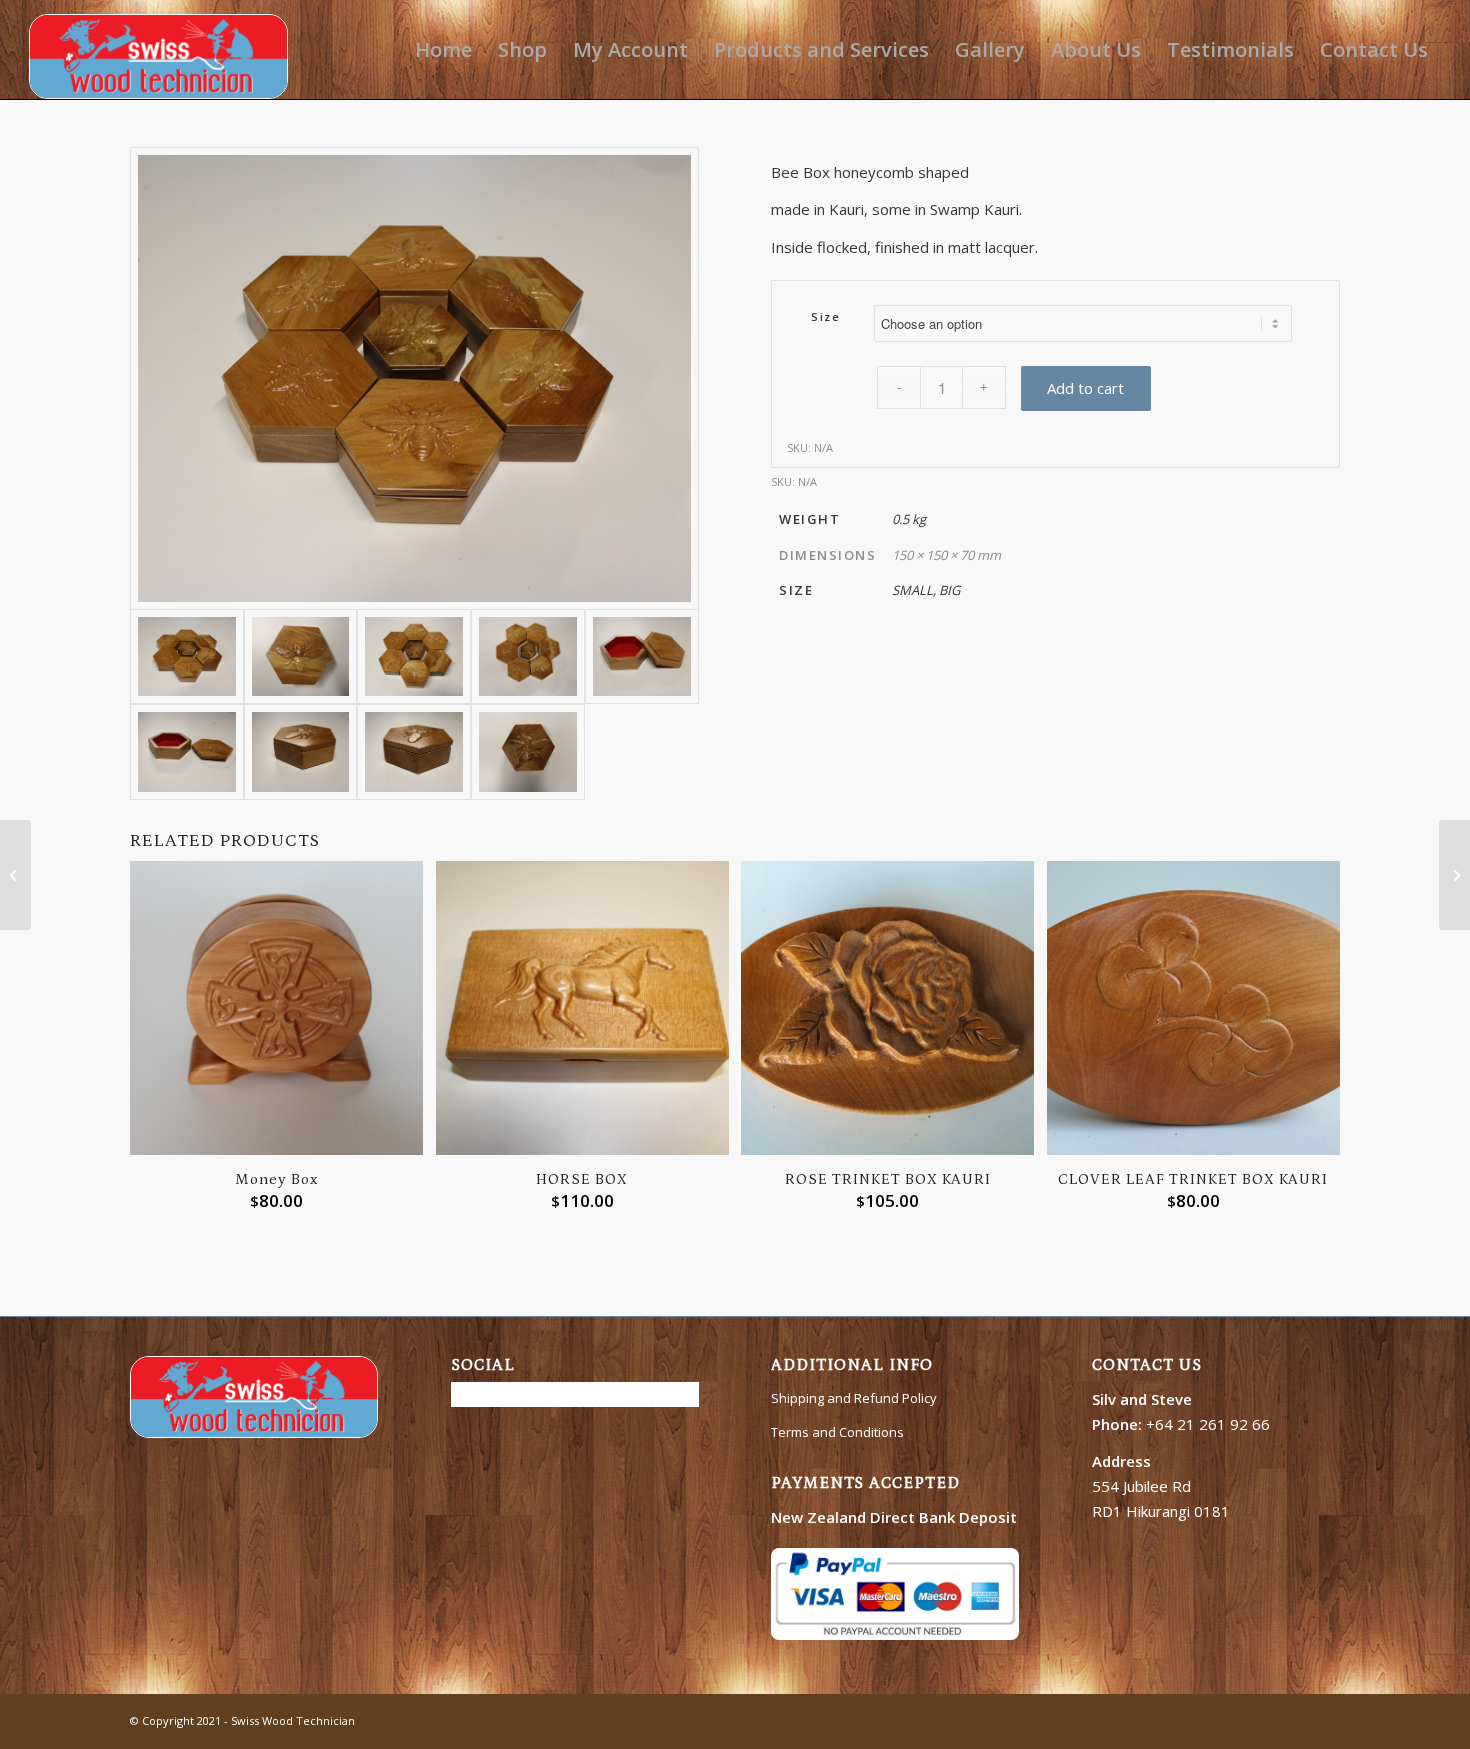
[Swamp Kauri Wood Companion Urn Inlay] (15, 875)
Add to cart (1085, 388)
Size (825, 316)
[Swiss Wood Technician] (158, 49)
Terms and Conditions (837, 1432)
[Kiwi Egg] (1454, 875)
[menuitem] (443, 49)
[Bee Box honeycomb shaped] (414, 378)
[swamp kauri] (528, 751)
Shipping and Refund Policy (854, 1398)
